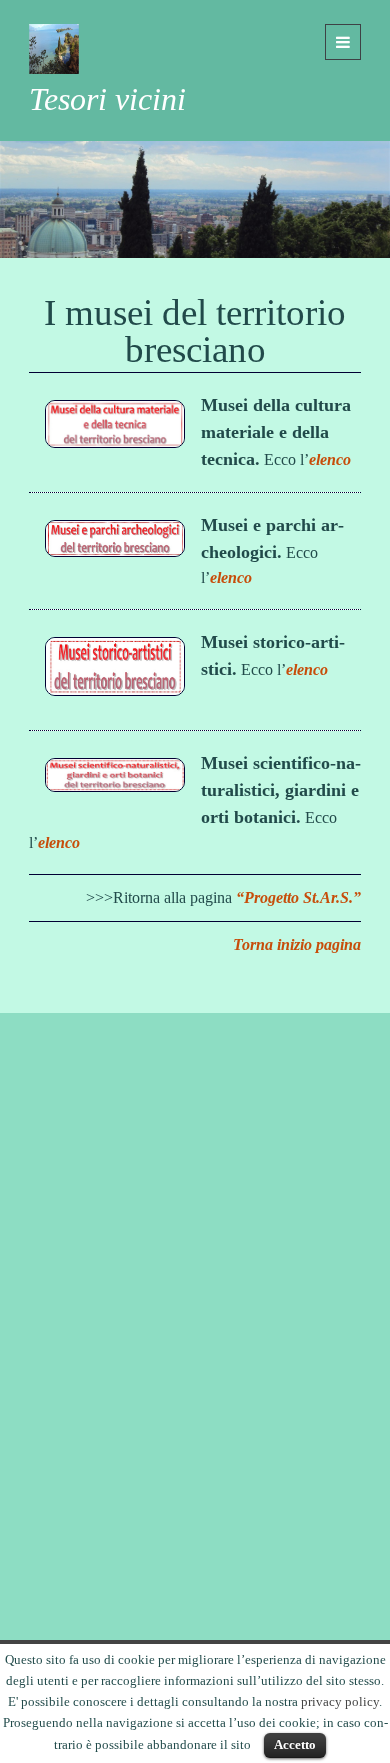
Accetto (295, 1744)
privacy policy (340, 1701)
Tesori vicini (107, 99)
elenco (330, 459)
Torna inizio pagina (297, 944)
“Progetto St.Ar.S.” (298, 897)
